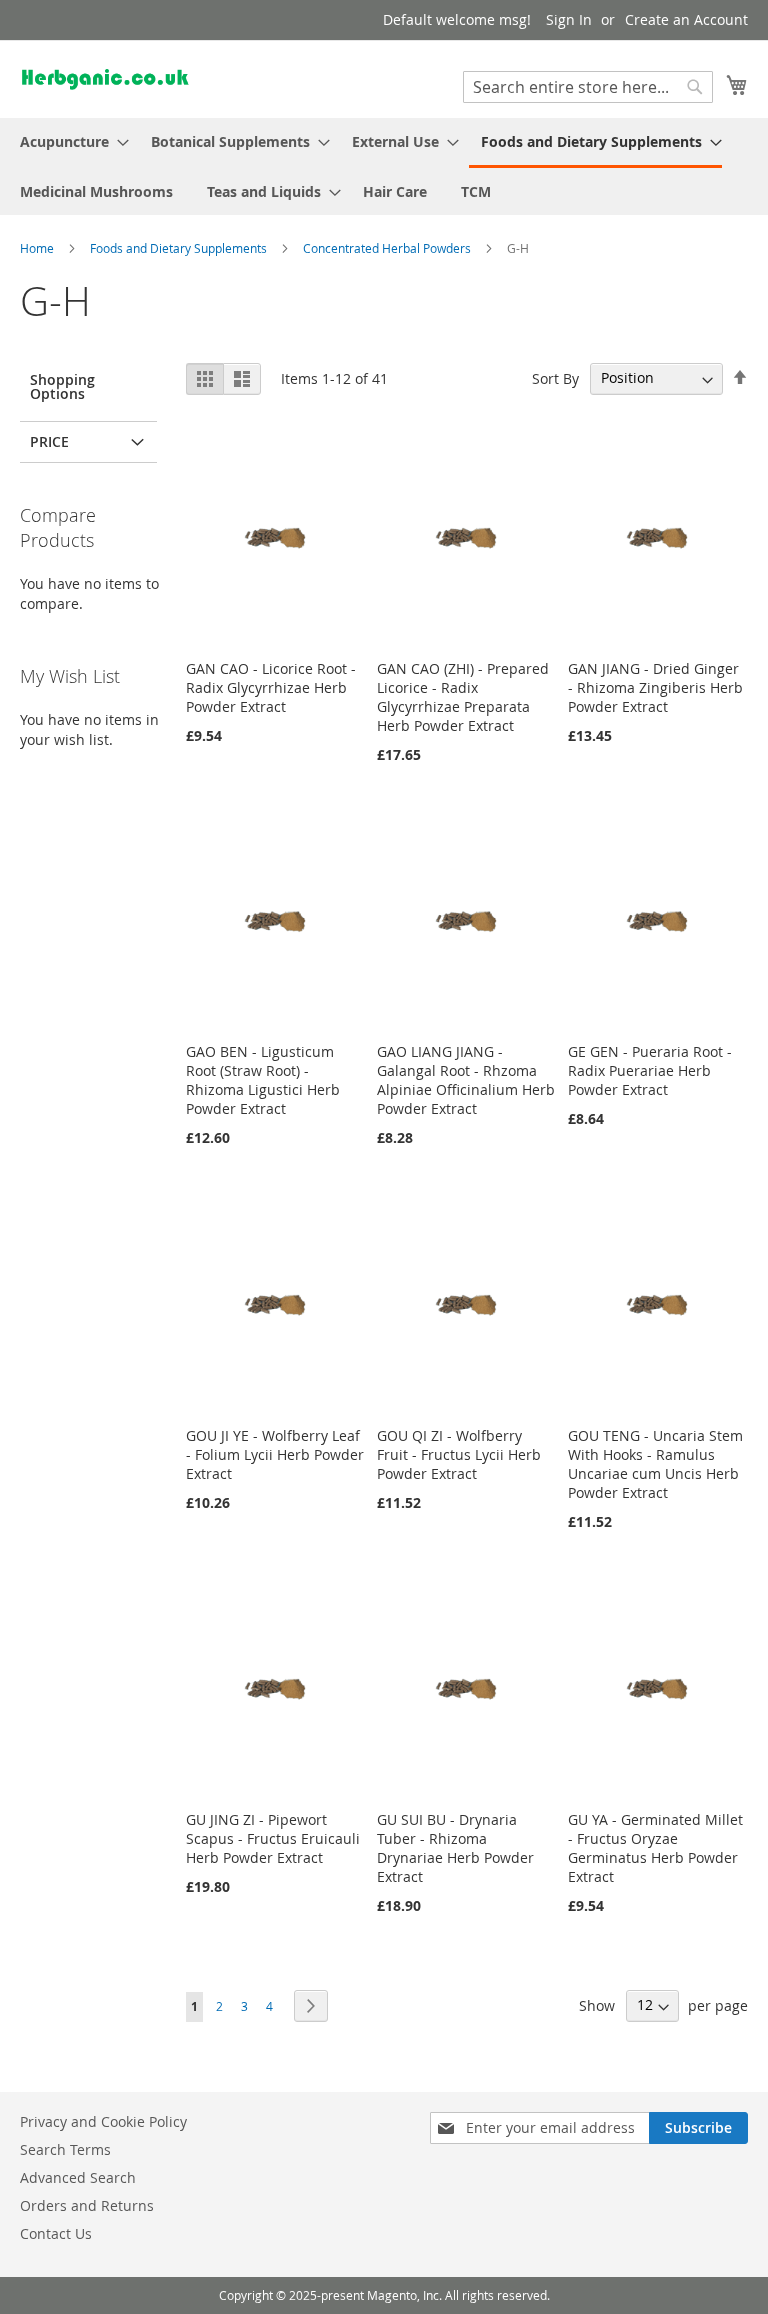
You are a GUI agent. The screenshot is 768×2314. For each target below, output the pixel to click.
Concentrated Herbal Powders (388, 248)
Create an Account (686, 19)
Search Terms (65, 2149)
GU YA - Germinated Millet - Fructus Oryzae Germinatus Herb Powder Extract (655, 1848)
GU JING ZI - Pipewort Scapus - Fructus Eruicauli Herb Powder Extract (273, 1838)
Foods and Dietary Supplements (180, 248)
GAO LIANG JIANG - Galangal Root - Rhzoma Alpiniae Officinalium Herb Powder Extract (466, 1080)
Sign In (569, 19)
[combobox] (588, 87)
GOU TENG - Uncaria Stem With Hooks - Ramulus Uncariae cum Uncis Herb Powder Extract (655, 1464)
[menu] (384, 166)
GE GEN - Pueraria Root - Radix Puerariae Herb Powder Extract (650, 1070)
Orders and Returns (87, 2205)
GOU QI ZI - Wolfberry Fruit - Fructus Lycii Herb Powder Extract (459, 1454)
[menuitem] (68, 141)
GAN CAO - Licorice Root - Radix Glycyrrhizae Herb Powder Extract (271, 687)
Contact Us (56, 2233)
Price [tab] (49, 441)
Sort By (555, 377)
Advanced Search (78, 2177)
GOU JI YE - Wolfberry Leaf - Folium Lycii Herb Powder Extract (275, 1454)
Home (38, 248)
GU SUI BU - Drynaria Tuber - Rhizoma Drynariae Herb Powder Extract (455, 1848)
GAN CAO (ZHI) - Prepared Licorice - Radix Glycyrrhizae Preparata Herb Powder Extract (463, 697)
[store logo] (105, 78)
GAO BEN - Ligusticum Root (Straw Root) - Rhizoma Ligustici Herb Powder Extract (263, 1080)
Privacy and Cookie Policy (103, 2121)
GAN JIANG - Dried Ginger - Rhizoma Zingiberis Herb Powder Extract (655, 687)
